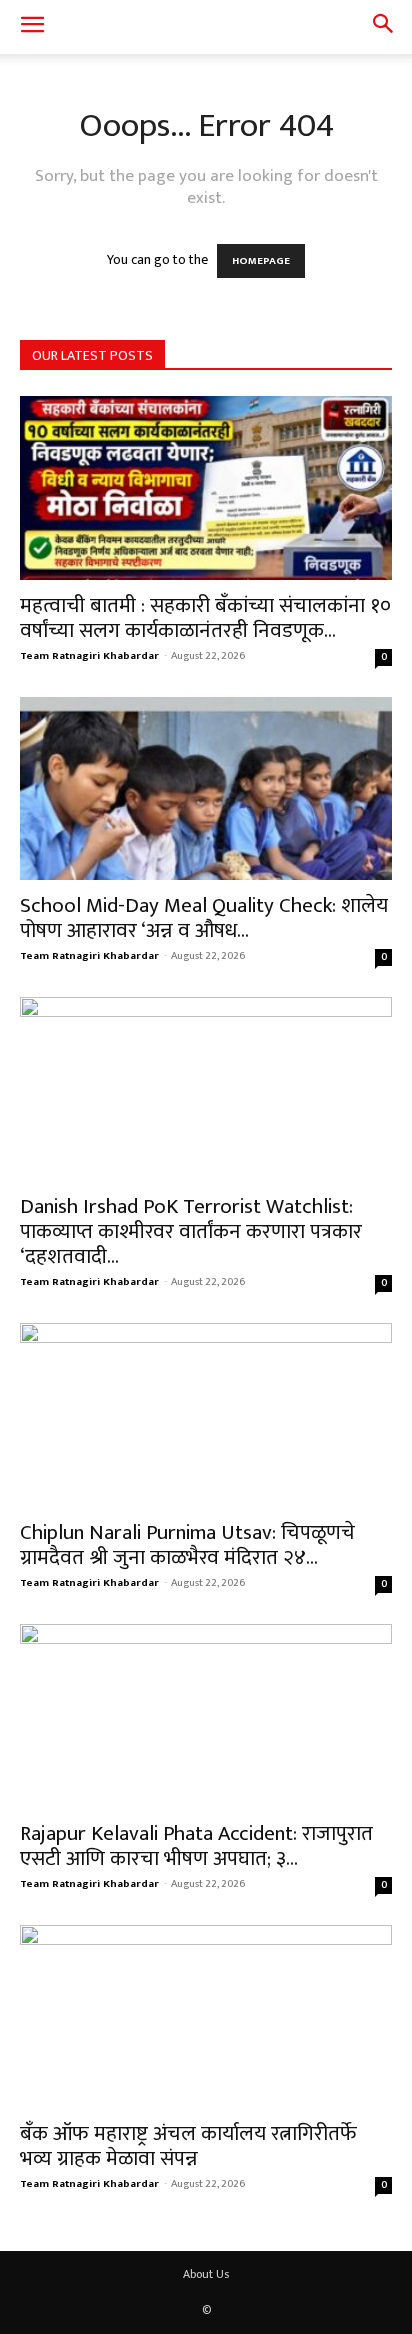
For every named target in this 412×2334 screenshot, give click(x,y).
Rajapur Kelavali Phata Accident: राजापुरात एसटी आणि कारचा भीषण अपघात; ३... (196, 1846)
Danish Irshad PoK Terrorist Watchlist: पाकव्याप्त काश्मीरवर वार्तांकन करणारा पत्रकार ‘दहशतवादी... (191, 1231)
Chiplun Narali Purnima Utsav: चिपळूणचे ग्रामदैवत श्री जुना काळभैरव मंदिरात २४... (187, 1545)
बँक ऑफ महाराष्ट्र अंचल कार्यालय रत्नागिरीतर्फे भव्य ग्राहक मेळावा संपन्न (188, 2146)
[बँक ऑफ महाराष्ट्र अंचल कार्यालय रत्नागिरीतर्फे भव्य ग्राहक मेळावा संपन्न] (206, 2017)
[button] (32, 27)
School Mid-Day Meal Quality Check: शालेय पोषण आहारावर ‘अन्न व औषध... (204, 918)
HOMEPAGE (261, 261)
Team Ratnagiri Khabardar (89, 656)
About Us (206, 2274)
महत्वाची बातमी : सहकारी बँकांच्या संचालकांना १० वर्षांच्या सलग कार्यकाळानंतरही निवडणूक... (205, 618)
